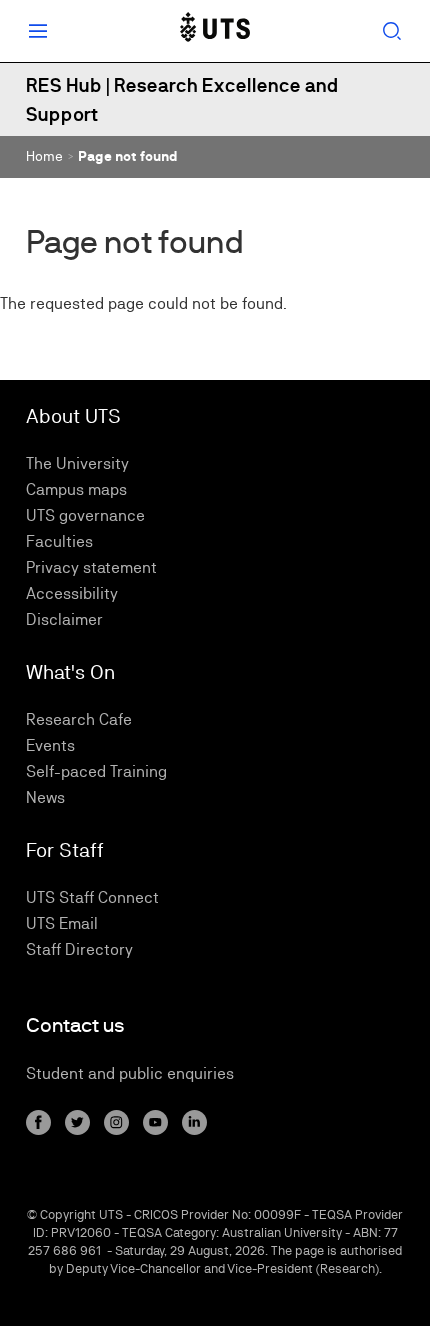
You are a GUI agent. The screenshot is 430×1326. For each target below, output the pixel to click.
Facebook (38, 1122)
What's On (70, 672)
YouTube (155, 1122)
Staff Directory (79, 949)
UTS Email (62, 923)
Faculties (59, 541)
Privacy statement (91, 567)
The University (77, 463)
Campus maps (76, 489)
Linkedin (194, 1122)
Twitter (77, 1122)
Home (44, 156)
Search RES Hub (392, 31)
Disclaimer (64, 619)
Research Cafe (79, 719)
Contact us (75, 1025)
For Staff (65, 850)
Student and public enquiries (130, 1073)
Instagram (116, 1122)
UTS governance (85, 515)
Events (50, 745)
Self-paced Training (96, 771)
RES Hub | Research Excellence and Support (182, 99)
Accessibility (72, 593)
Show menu (38, 31)
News (45, 797)
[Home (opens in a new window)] (215, 31)
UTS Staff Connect (92, 897)
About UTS (73, 416)
